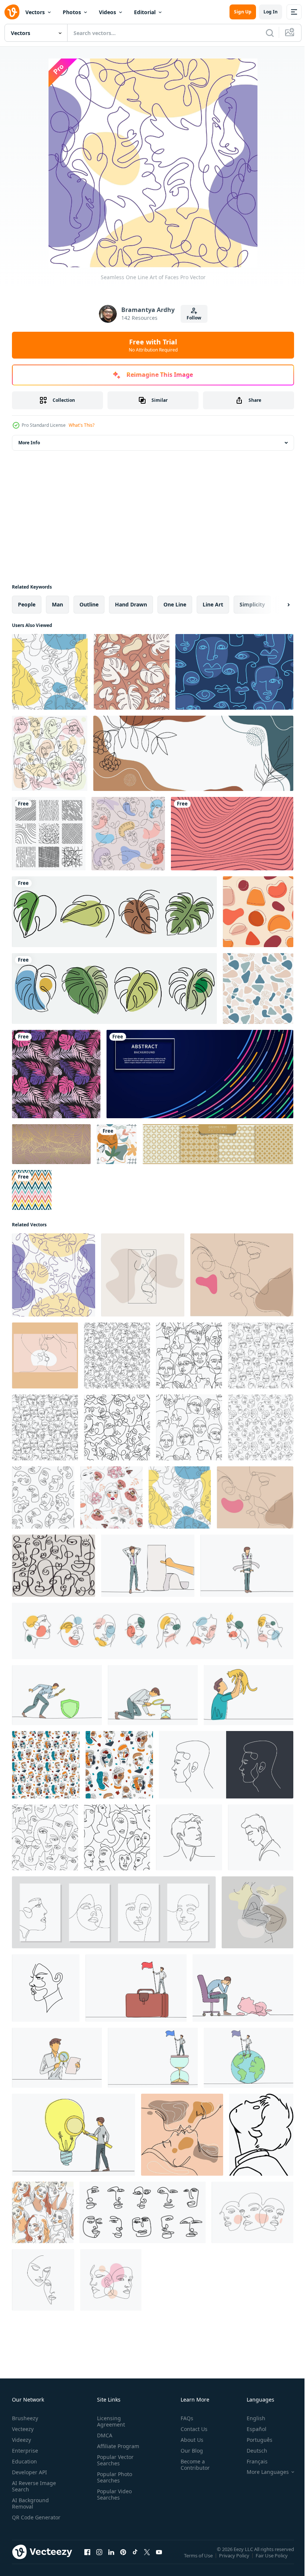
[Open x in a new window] (147, 2559)
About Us (189, 2440)
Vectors (35, 12)
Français (252, 2461)
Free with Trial (153, 345)
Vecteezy (23, 2429)
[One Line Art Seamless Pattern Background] (128, 834)
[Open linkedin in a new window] (111, 2559)
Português (254, 2440)
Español (251, 2429)
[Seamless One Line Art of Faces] (54, 1275)
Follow (194, 318)
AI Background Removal (30, 2503)
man (57, 604)
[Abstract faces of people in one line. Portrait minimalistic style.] (257, 1912)
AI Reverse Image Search (34, 2486)
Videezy (21, 2440)
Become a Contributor (192, 2465)
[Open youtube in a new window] (159, 2559)
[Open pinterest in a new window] (123, 2559)
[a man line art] (261, 2135)
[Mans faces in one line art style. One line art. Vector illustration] (226, 1765)
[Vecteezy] (12, 12)
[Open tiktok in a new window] (135, 2559)
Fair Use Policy (272, 2560)
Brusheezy (25, 2418)
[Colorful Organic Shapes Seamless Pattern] (258, 912)
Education (24, 2461)
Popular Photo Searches (113, 2477)
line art (213, 604)
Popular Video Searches (113, 2494)
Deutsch (251, 2451)
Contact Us (191, 2429)
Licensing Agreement (110, 2421)
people (27, 604)
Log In (271, 12)
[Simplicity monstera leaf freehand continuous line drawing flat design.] (114, 912)
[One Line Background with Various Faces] (50, 753)
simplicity (252, 604)
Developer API (29, 2472)
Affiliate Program (117, 2446)
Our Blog (189, 2451)
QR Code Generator (25, 2520)
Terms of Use (199, 2560)
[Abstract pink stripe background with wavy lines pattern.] (232, 834)
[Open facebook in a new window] (87, 2559)
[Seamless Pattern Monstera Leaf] (132, 672)
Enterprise (25, 2451)
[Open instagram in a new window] (99, 2559)
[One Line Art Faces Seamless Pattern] (234, 672)
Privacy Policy (235, 2560)
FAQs (184, 2418)
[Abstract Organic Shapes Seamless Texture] (258, 989)
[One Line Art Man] (50, 672)
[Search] (270, 33)
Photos (72, 12)
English (250, 2418)
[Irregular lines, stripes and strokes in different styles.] (49, 834)
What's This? (82, 425)
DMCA (103, 2435)
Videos (107, 12)
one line (175, 604)
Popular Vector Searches (114, 2460)
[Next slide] (277, 605)
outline (89, 604)
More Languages (262, 2472)
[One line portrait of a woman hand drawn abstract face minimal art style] (46, 1988)
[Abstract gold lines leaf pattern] (51, 1144)
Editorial (145, 12)
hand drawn (131, 604)
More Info (29, 443)
